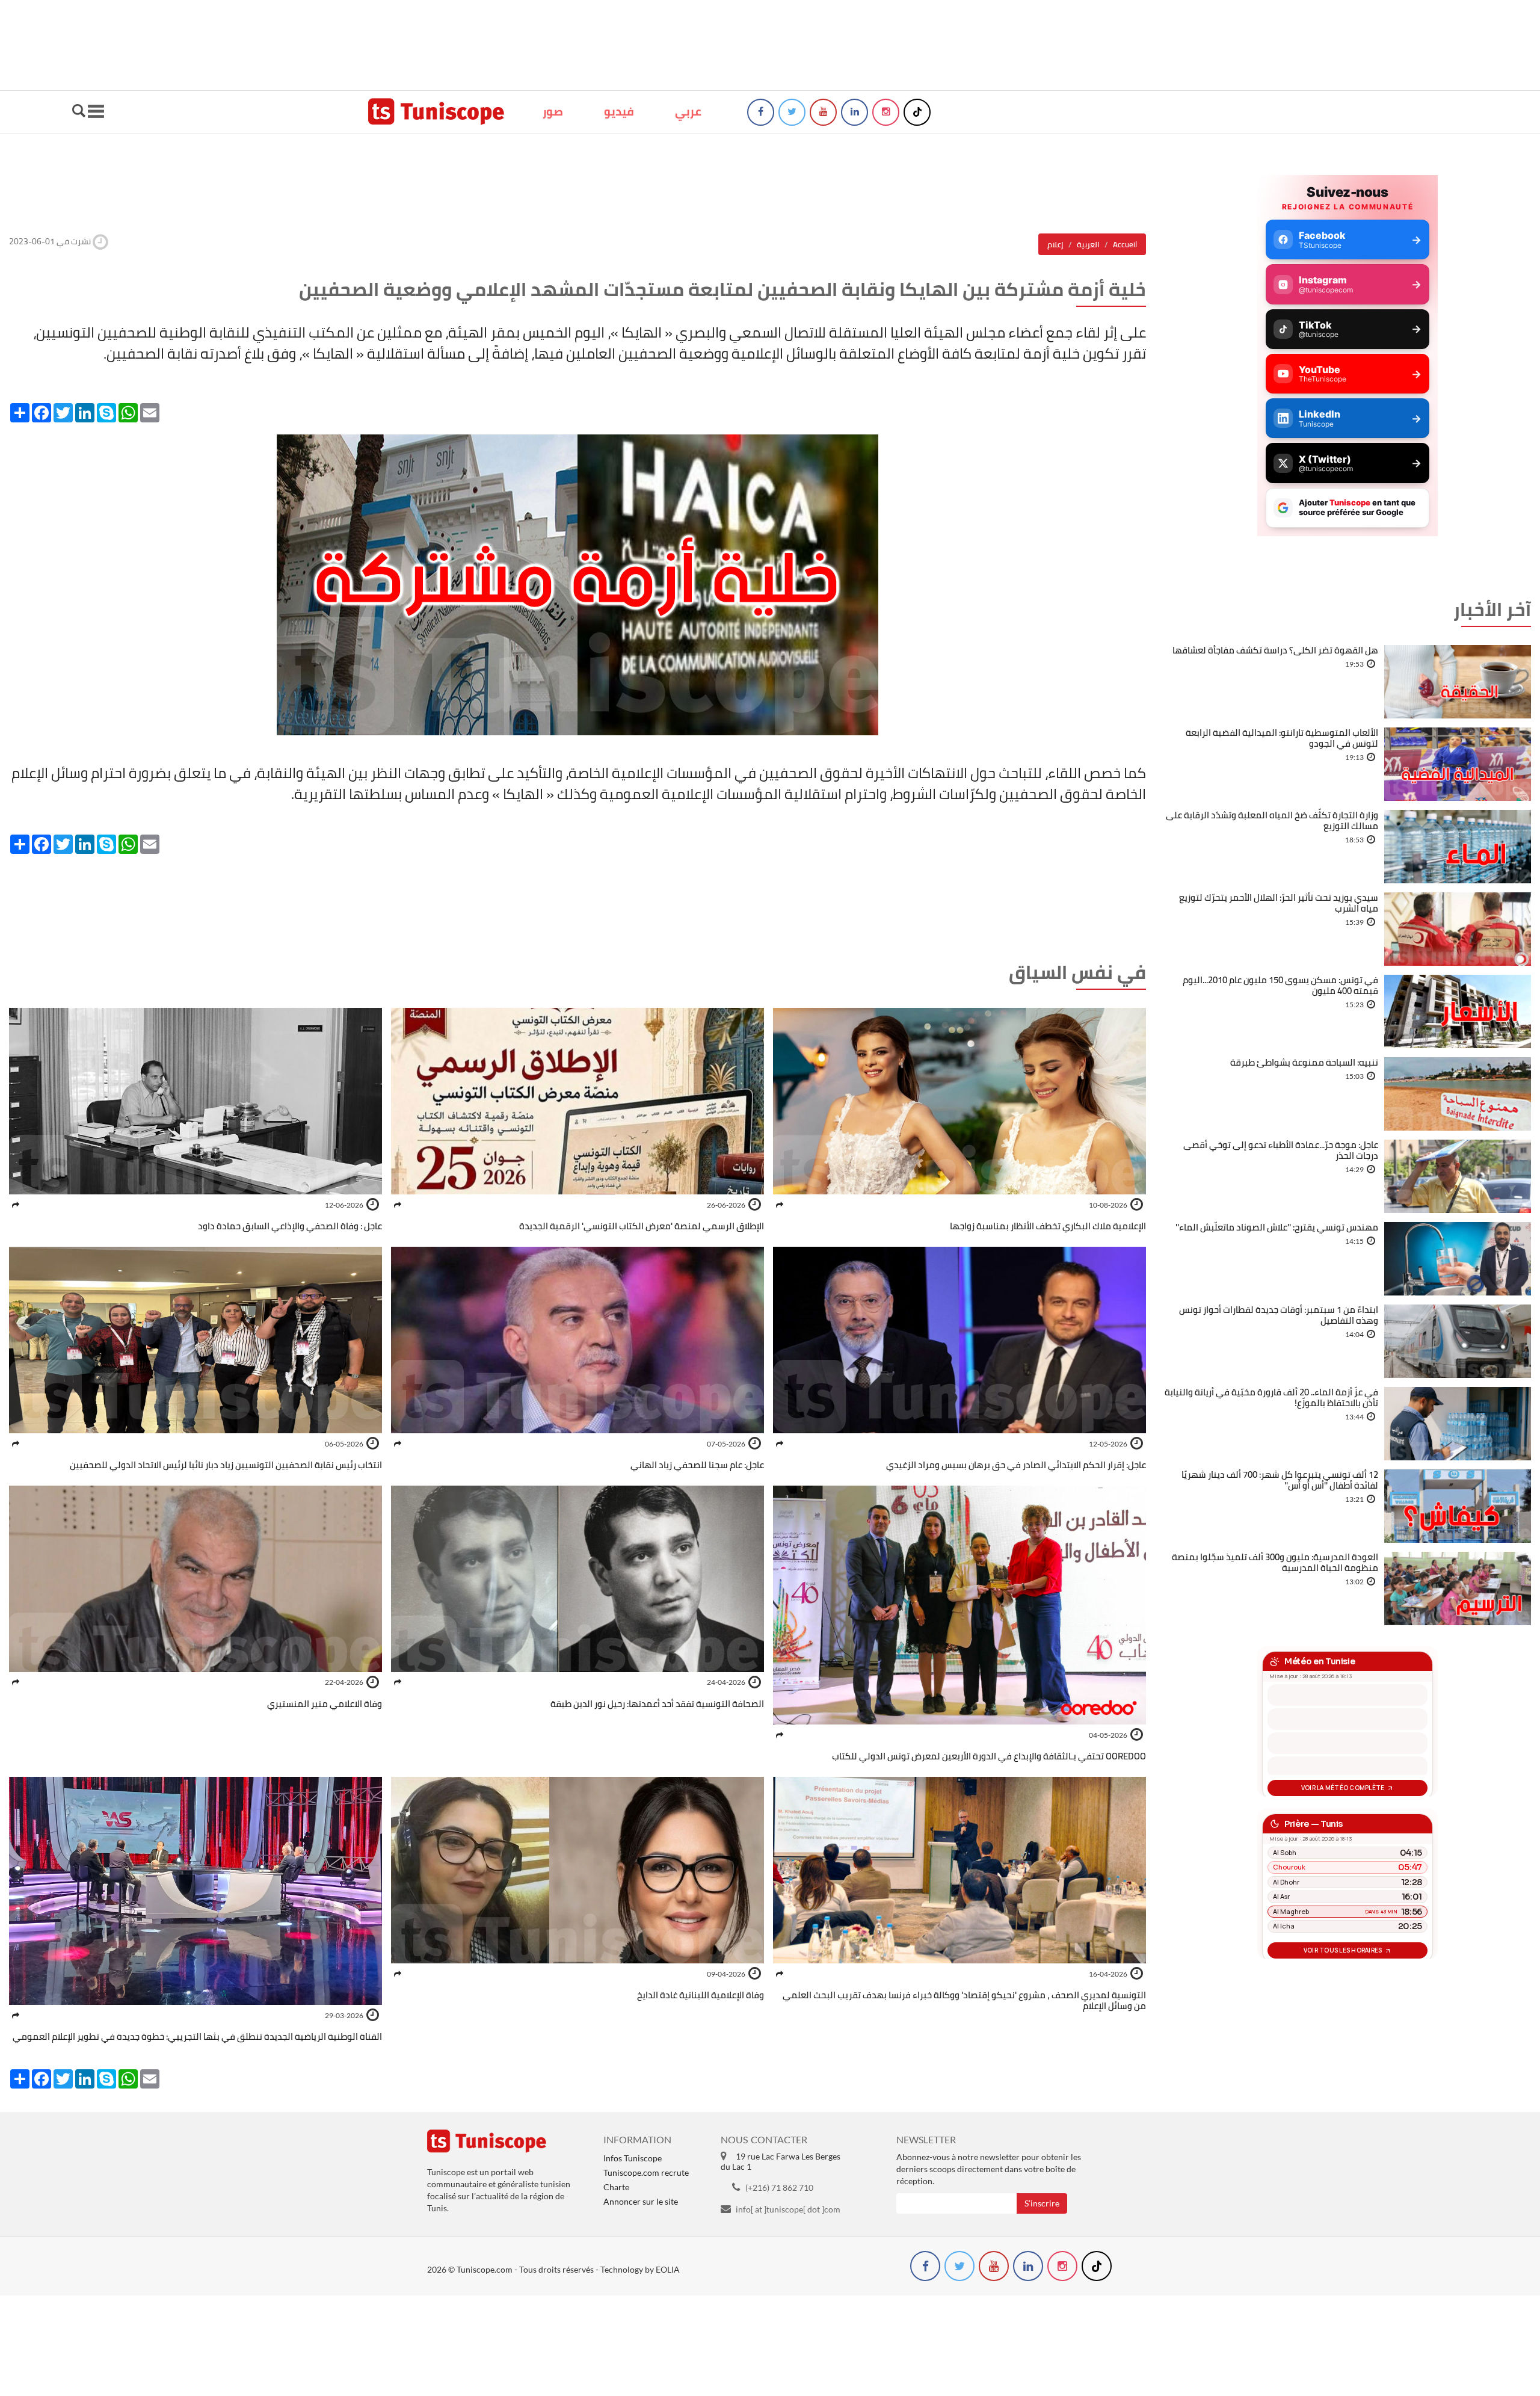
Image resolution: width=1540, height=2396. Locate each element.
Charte (616, 2187)
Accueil (1125, 244)
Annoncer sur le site (641, 2201)
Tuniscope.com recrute (646, 2172)
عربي (688, 111)
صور (553, 111)
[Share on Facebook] (780, 1205)
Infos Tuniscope (633, 2158)
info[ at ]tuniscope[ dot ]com (788, 2209)
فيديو (619, 111)
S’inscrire (1042, 2203)
